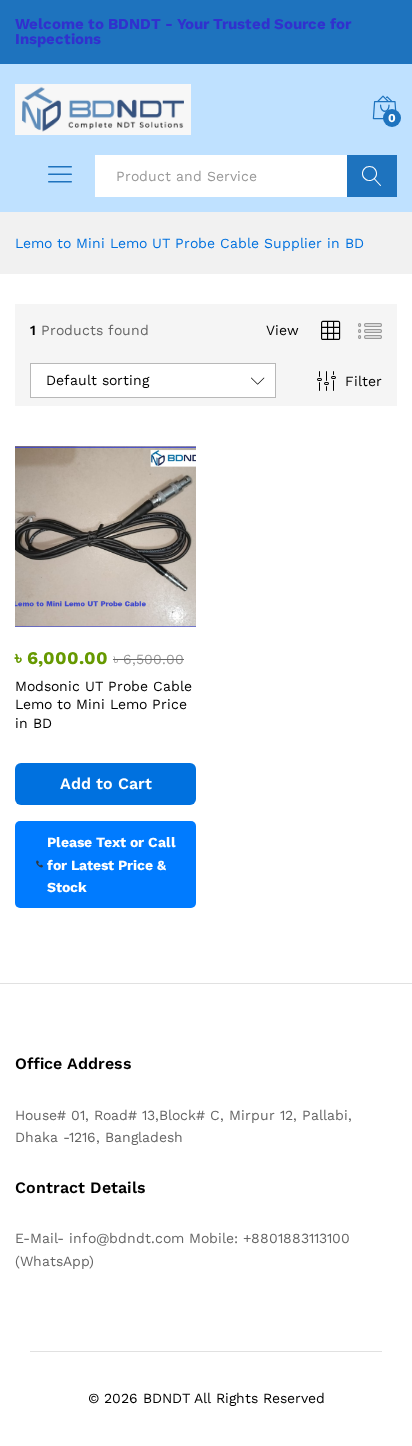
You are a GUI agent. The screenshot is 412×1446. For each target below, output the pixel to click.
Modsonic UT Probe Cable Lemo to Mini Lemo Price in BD (103, 704)
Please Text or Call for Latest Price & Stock (111, 864)
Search (372, 176)
